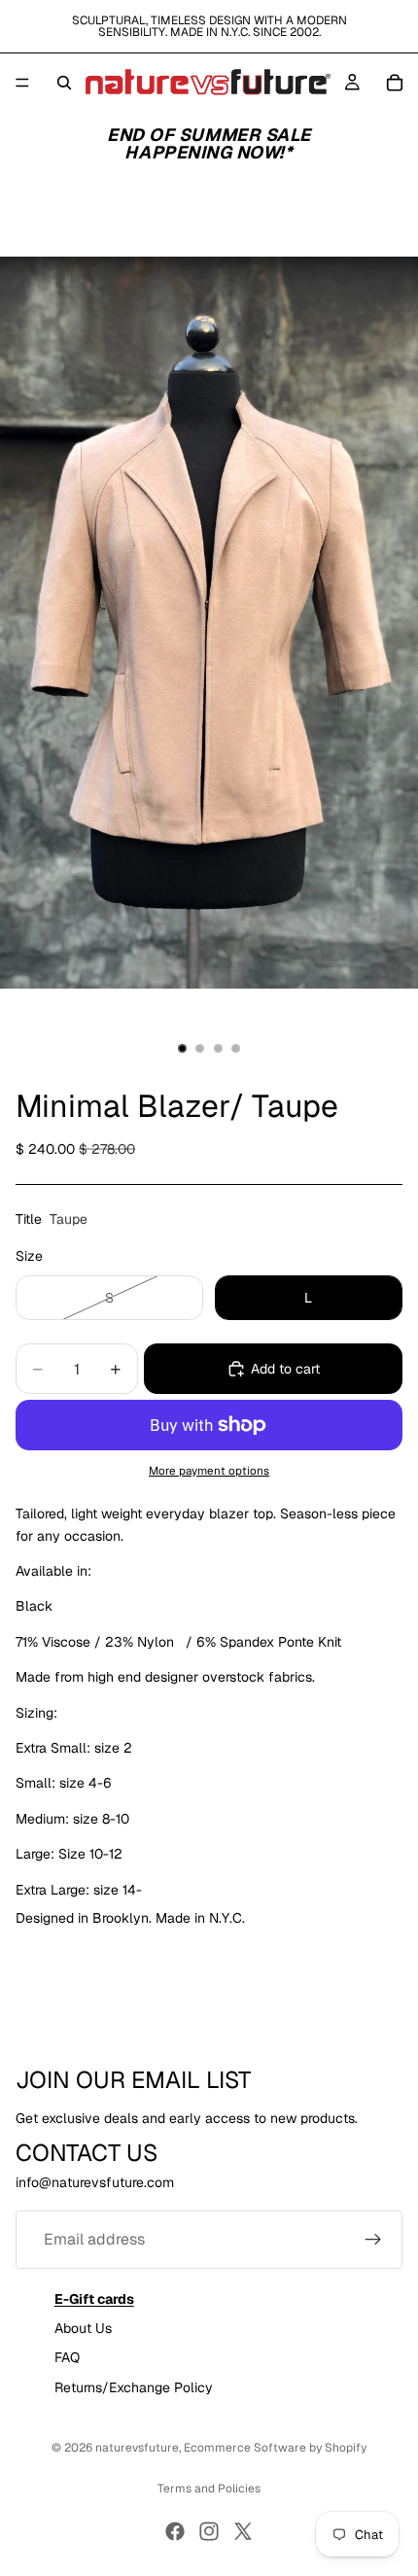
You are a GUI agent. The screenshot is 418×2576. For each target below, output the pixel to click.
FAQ (67, 2357)
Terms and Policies (209, 2489)
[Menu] (22, 83)
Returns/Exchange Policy (134, 2387)
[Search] (64, 83)
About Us (83, 2327)
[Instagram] (209, 2531)
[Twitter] (243, 2531)
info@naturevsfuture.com (95, 2182)
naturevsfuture (137, 2448)
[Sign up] (373, 2239)
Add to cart (285, 1369)
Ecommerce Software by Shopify (275, 2448)
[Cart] (395, 83)
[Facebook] (175, 2531)
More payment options (209, 1470)
